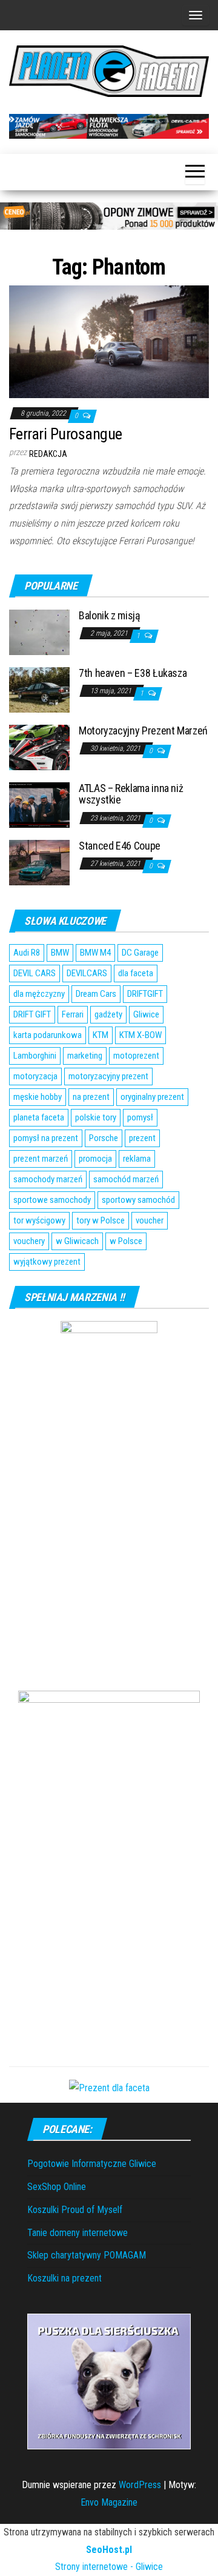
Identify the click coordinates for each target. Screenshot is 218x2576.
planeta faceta (39, 1117)
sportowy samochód (138, 1200)
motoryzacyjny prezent (108, 1076)
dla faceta (136, 973)
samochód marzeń (126, 1179)
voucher (150, 1220)
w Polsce (126, 1241)
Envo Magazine (109, 2502)
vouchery (29, 1241)
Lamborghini (35, 1056)
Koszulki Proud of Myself (75, 2210)
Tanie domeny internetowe (78, 2233)
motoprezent (136, 1056)
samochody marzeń (48, 1179)
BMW (60, 953)
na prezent (91, 1097)
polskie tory (96, 1117)
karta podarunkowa (48, 1035)
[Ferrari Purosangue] (109, 341)
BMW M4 (95, 953)
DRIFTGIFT (145, 994)
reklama (137, 1159)
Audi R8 (27, 953)
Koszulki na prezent (64, 2278)
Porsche (104, 1138)
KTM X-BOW (140, 1035)
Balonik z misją (110, 615)
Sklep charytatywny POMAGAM (87, 2255)
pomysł (140, 1117)
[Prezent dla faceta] (109, 2087)
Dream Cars (96, 994)
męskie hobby (38, 1097)
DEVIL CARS (35, 973)
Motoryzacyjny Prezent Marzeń (143, 731)
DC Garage (140, 953)
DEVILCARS (87, 973)
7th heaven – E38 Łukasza (133, 673)
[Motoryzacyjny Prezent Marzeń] (39, 746)
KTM (101, 1035)
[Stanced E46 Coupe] (39, 861)
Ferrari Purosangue (66, 434)
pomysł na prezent (46, 1138)
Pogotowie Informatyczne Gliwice (92, 2164)
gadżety (108, 1014)
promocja (95, 1159)
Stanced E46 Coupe (120, 846)
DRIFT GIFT (32, 1014)
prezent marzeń (41, 1159)
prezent (142, 1138)
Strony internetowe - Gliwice (109, 2567)
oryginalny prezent (152, 1097)
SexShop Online (57, 2187)
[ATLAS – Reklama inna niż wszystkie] (39, 804)
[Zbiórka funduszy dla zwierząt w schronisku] (109, 2381)
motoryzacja (35, 1076)
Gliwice (146, 1014)
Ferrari (73, 1014)
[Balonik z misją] (39, 631)
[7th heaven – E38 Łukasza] (39, 689)
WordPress (140, 2485)
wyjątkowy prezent (47, 1262)
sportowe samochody (52, 1200)
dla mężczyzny (39, 994)
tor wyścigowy (39, 1220)
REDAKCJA (48, 454)
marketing (85, 1056)
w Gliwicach (77, 1241)
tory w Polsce (101, 1220)
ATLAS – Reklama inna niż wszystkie (131, 794)
